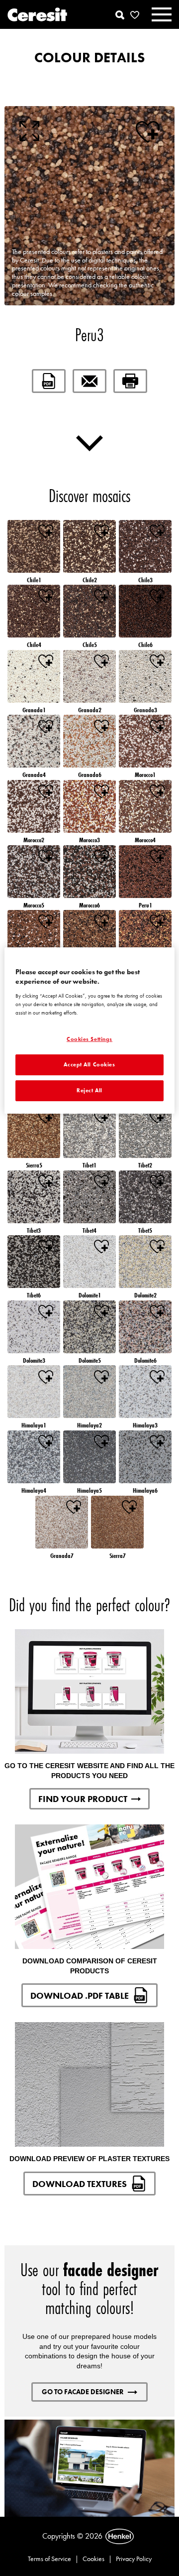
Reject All (89, 1090)
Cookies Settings (89, 1039)
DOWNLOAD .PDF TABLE (80, 1996)
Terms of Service (49, 2559)
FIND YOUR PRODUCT (83, 1799)
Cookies (93, 2559)
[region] (89, 1030)
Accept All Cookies (89, 1064)
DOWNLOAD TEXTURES (80, 2184)
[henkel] (120, 2537)
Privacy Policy (134, 2559)
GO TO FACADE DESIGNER (83, 2392)
